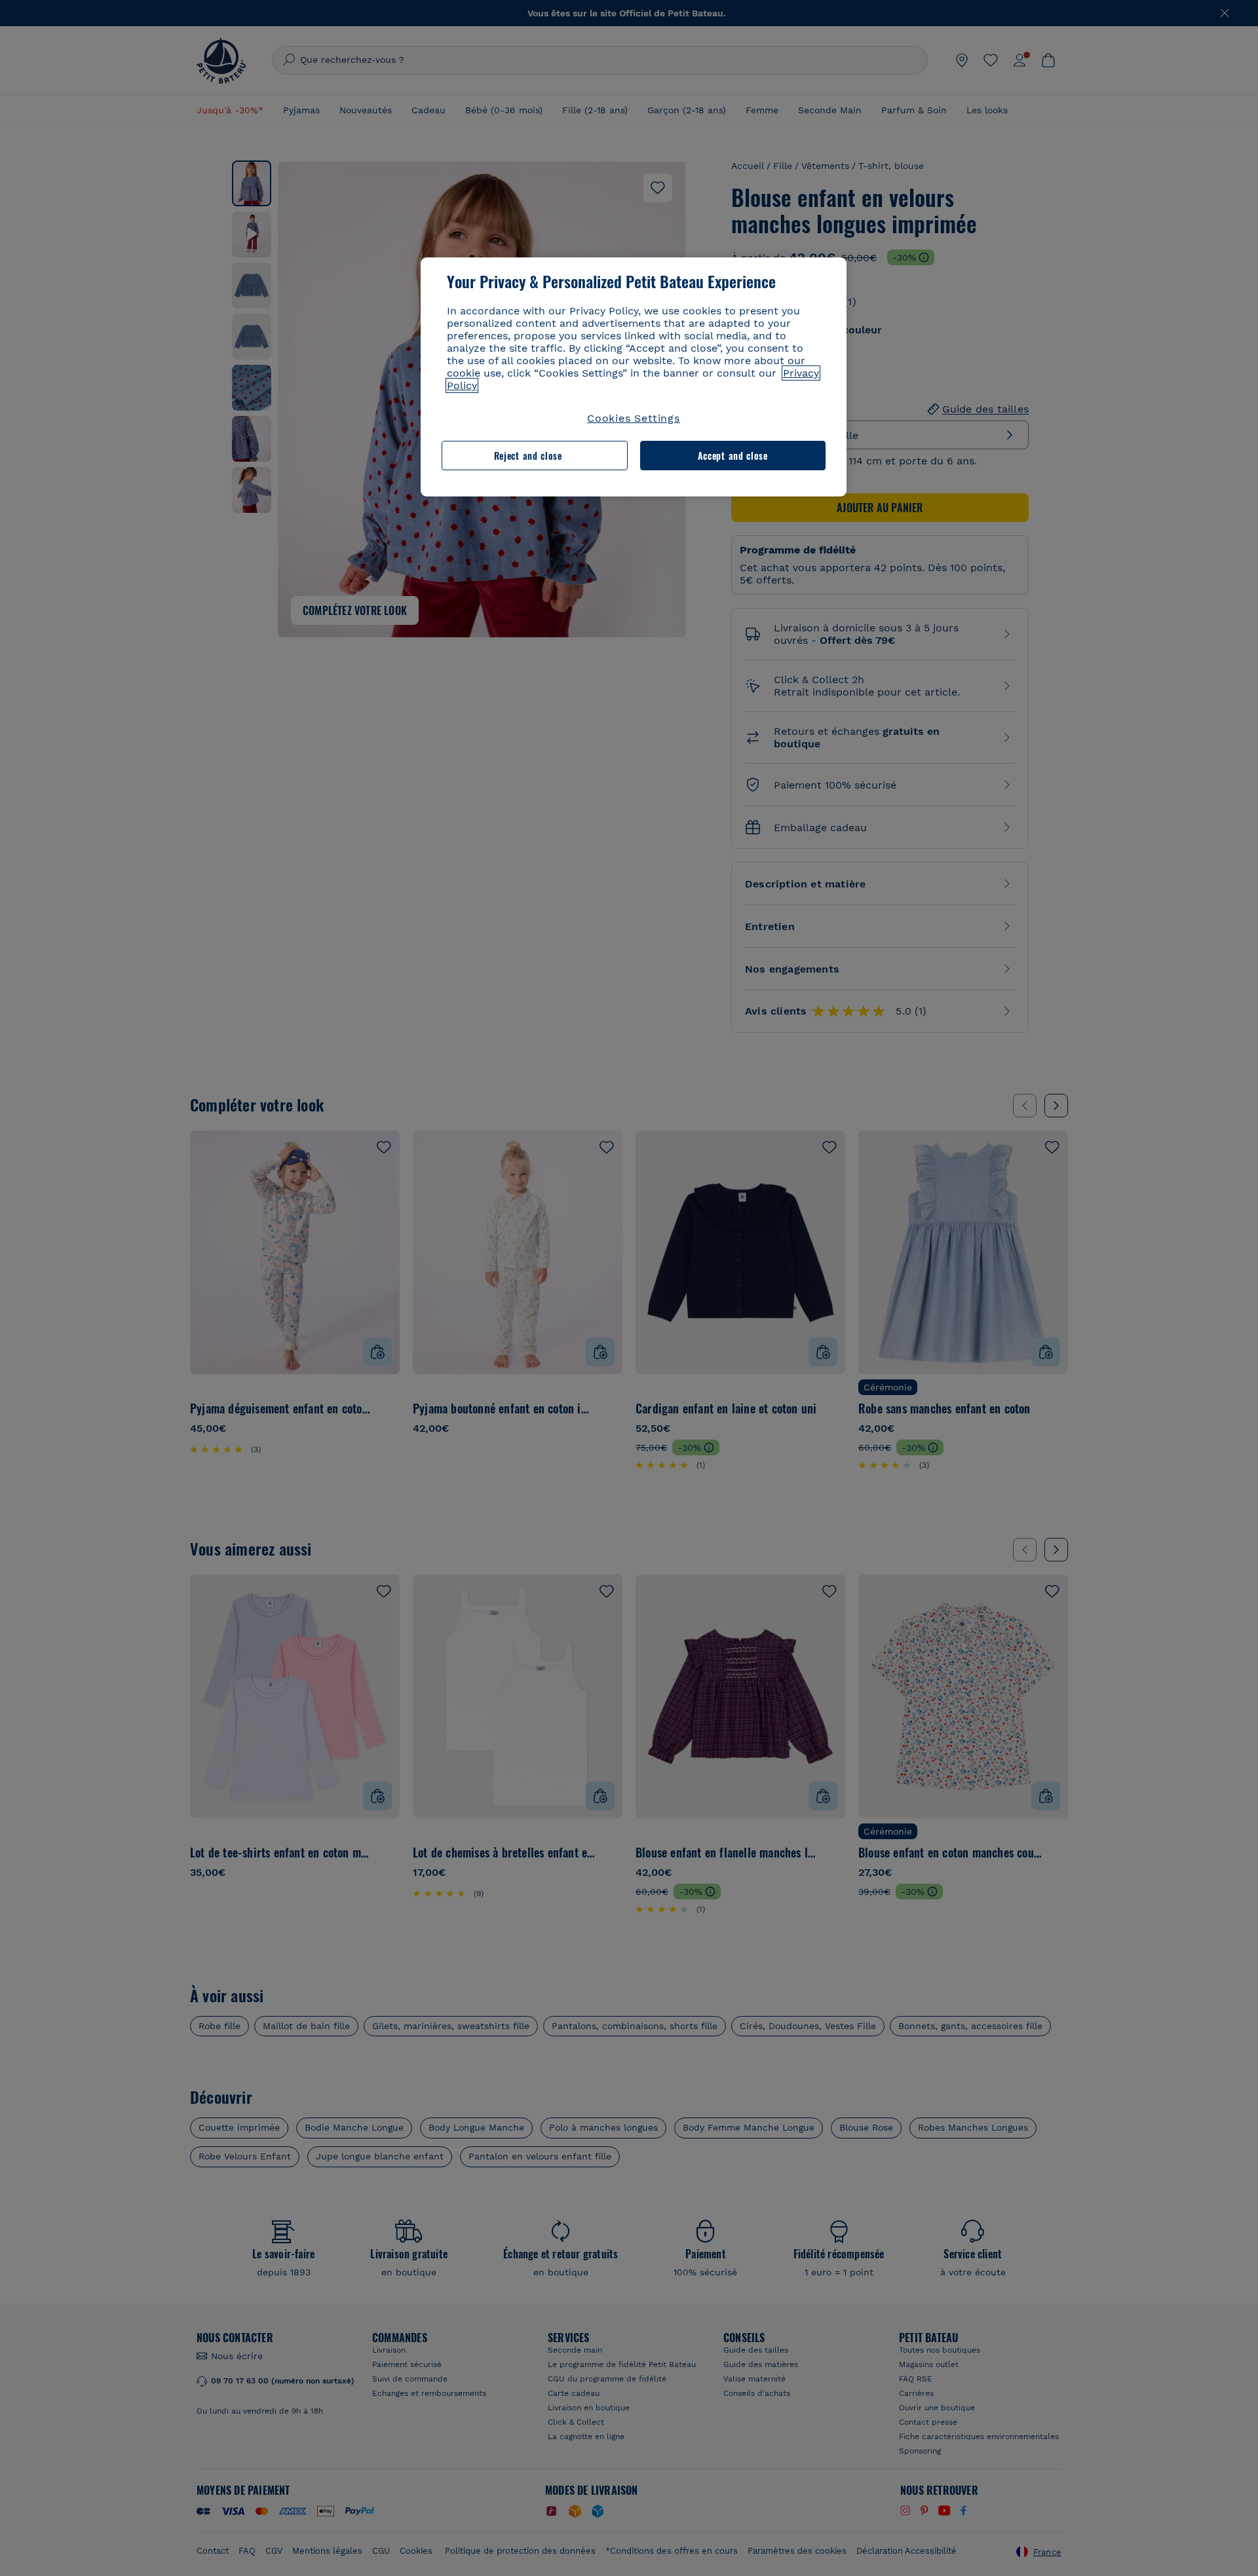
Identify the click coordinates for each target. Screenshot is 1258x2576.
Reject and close (528, 456)
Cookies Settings (634, 418)
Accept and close (733, 456)
